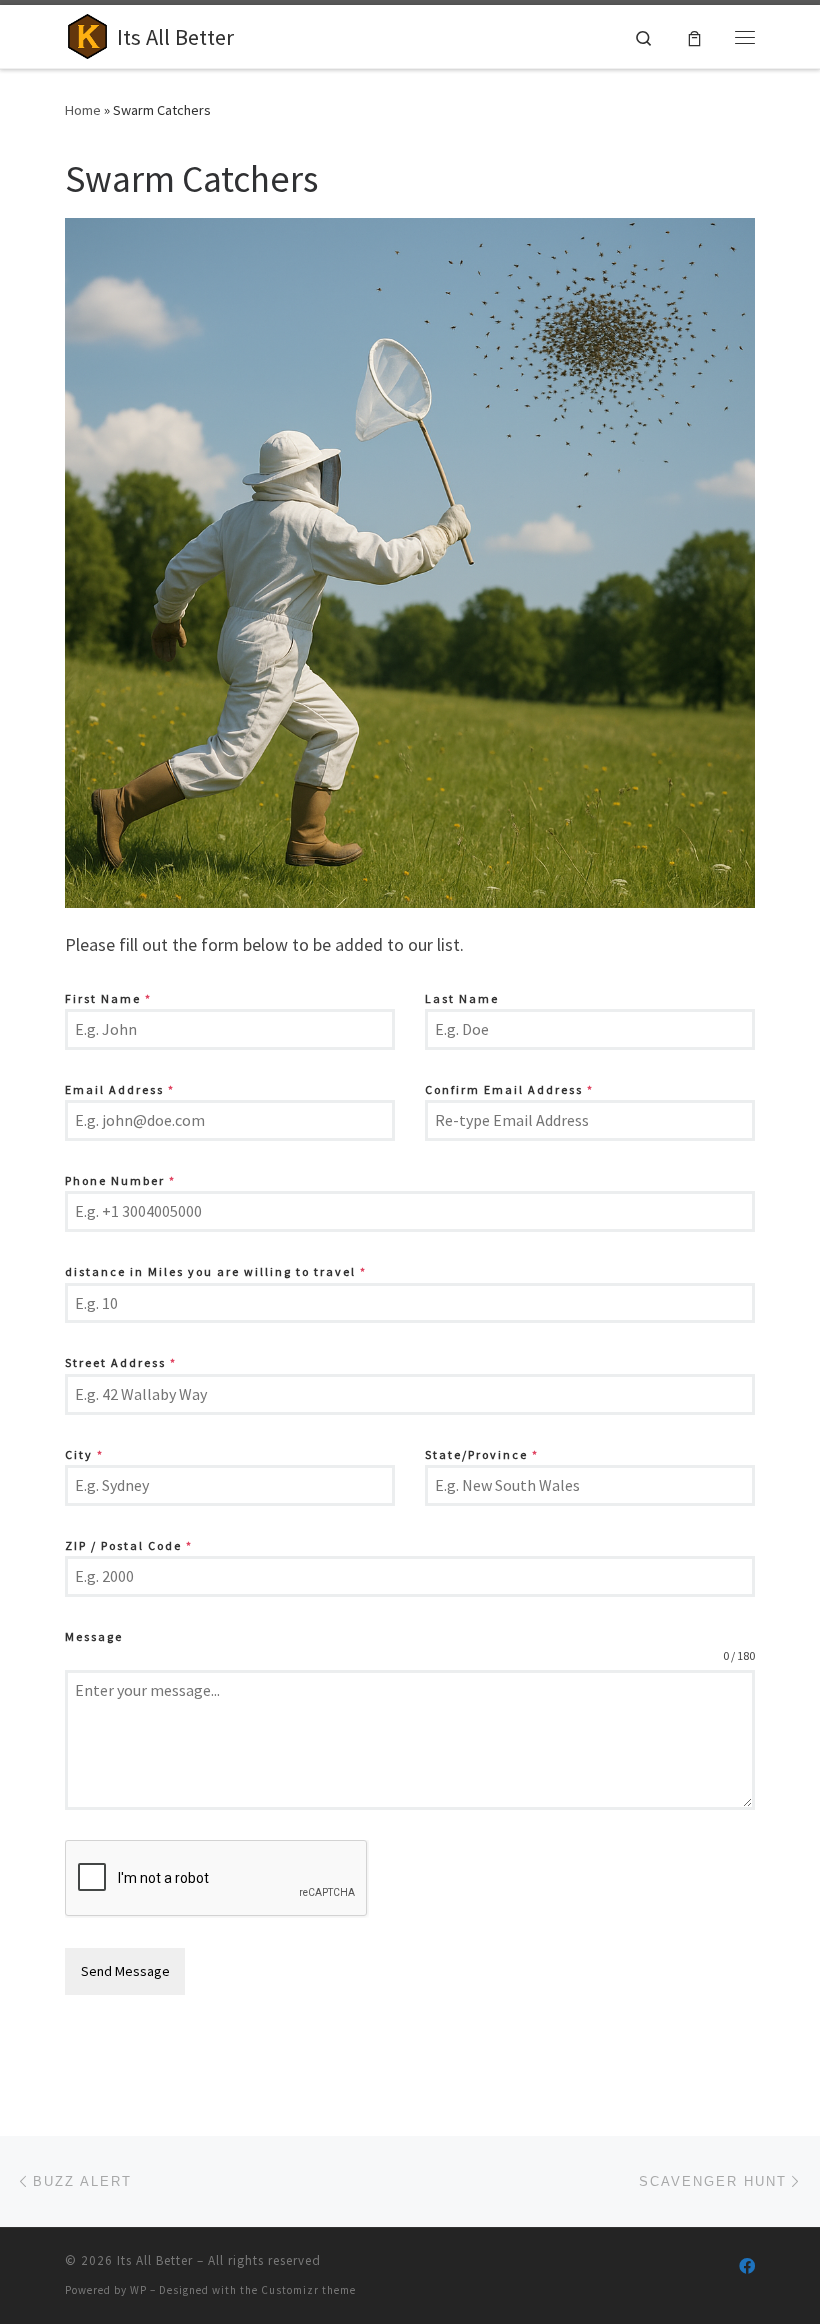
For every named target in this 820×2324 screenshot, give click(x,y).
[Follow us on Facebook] (747, 2266)
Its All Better (155, 2260)
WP (138, 2290)
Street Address (121, 1362)
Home (83, 110)
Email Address (120, 1089)
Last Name (462, 998)
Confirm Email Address (509, 1089)
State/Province (482, 1454)
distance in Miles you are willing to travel (216, 1271)
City (84, 1454)
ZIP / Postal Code (129, 1545)
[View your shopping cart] (694, 36)
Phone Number (120, 1180)
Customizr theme (308, 2290)
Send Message (125, 1971)
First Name (108, 998)
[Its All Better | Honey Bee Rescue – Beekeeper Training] (87, 34)
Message (94, 1636)
